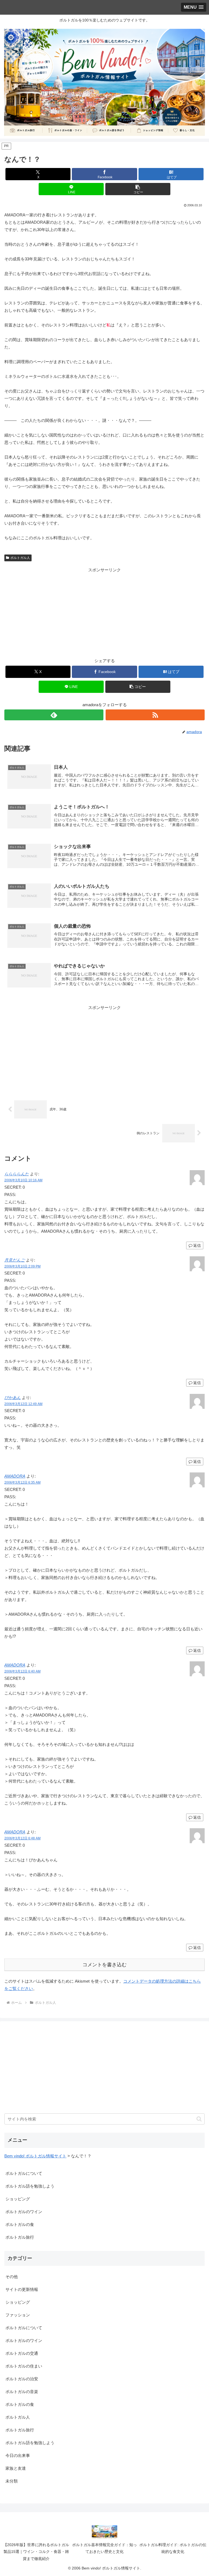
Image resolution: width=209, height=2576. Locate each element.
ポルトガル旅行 (20, 2237)
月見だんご (15, 1260)
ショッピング (18, 2199)
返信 (197, 1245)
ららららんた (17, 1174)
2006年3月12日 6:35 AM (22, 1482)
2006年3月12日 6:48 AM (22, 1838)
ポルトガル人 (20, 558)
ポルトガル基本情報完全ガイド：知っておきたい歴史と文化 (104, 2548)
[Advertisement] (104, 612)
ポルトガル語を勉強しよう (30, 2186)
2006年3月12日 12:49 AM (23, 1404)
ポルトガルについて (24, 2173)
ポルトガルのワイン (24, 2212)
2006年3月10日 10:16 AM (23, 1180)
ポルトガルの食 (20, 2224)
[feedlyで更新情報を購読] (54, 715)
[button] (138, 189)
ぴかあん (13, 1398)
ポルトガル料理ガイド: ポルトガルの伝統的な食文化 (173, 2548)
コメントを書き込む (104, 1965)
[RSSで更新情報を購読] (155, 715)
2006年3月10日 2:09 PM (22, 1266)
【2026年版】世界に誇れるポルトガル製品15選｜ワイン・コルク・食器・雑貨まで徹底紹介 (36, 2552)
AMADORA (15, 1476)
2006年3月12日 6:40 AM (22, 1671)
